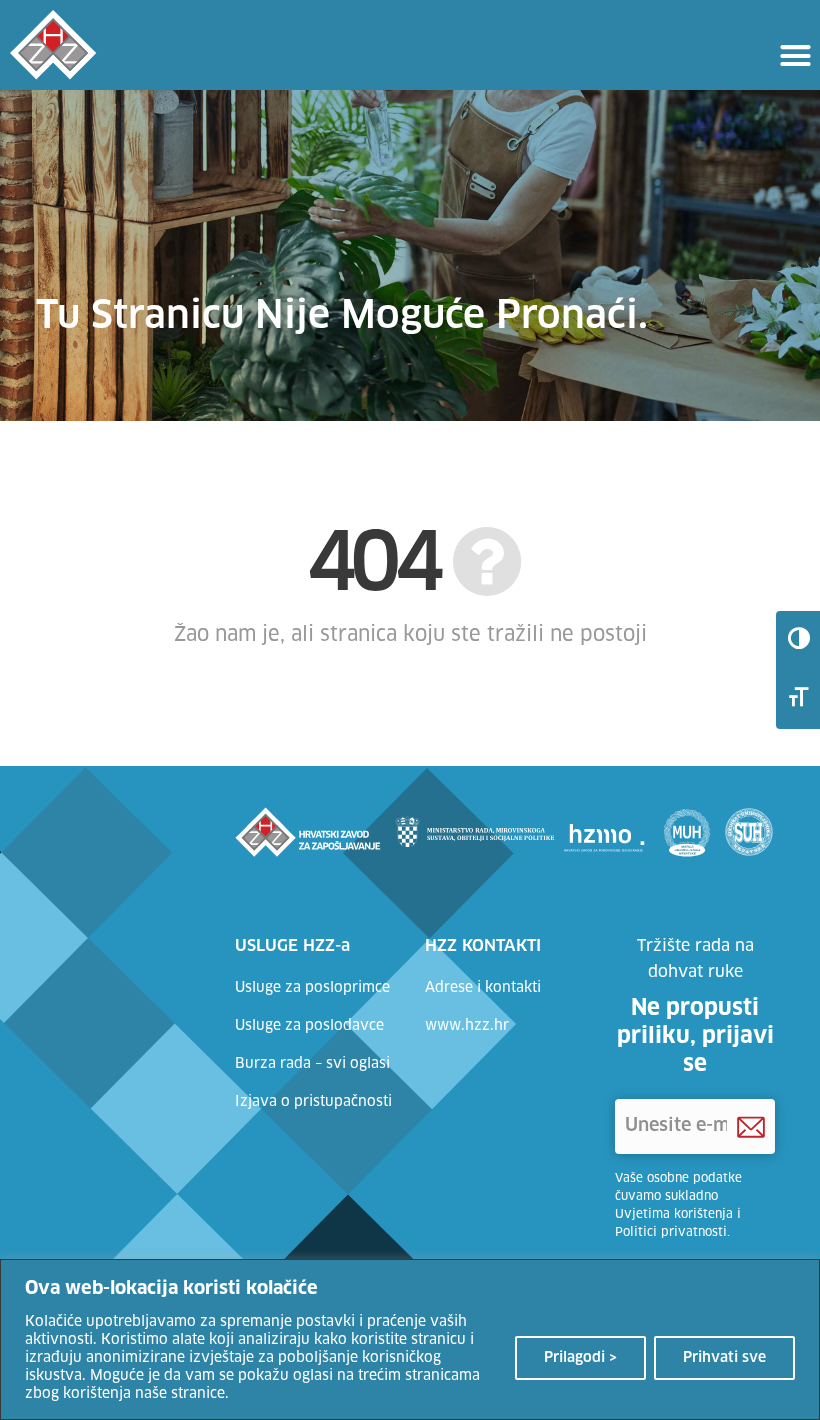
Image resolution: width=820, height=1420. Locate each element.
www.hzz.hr (467, 1026)
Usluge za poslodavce (309, 1026)
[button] (795, 55)
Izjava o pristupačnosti (313, 1102)
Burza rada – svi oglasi (312, 1064)
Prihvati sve (724, 1358)
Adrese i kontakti (483, 988)
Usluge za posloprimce (312, 988)
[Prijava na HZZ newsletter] (751, 1127)
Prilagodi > (580, 1358)
